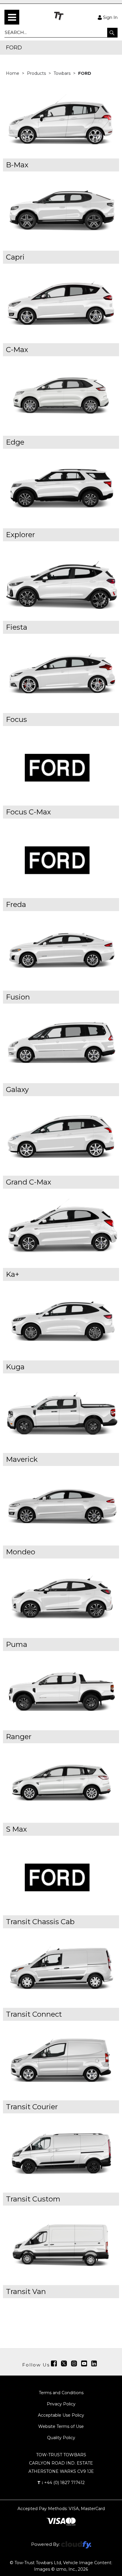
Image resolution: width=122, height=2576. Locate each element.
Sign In (110, 17)
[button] (112, 33)
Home (13, 73)
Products (37, 73)
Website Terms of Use (61, 2426)
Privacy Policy (61, 2404)
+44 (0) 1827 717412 (61, 2483)
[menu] (12, 17)
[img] (54, 2363)
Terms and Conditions (61, 2393)
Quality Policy (61, 2438)
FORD (85, 73)
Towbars (63, 73)
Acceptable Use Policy (61, 2415)
